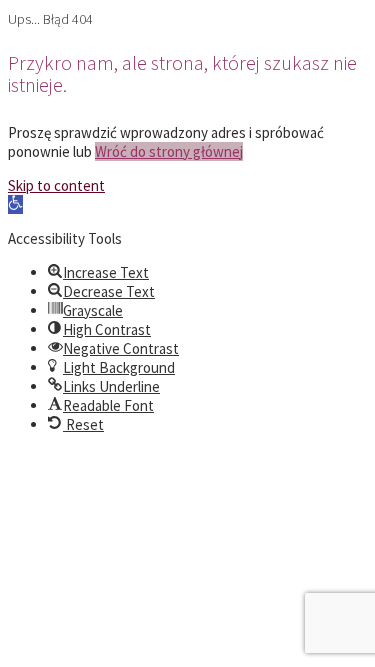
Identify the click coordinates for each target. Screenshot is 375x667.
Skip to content (56, 185)
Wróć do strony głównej (169, 151)
